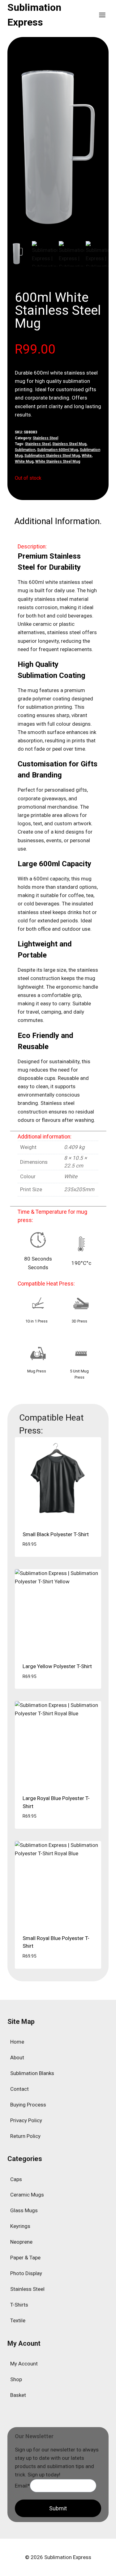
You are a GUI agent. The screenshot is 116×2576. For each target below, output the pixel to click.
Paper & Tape (25, 2258)
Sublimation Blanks (32, 2073)
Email (22, 2485)
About (17, 2057)
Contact (19, 2089)
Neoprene (21, 2242)
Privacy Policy (26, 2120)
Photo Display (26, 2273)
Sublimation (25, 450)
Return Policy (25, 2136)
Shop (16, 2379)
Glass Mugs (24, 2210)
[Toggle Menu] (102, 15)
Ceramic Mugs (27, 2195)
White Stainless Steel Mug (58, 461)
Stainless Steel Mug (69, 444)
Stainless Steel (45, 438)
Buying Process (28, 2105)
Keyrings (20, 2226)
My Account (24, 2364)
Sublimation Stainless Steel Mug (52, 456)
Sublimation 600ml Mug (58, 450)
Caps (16, 2179)
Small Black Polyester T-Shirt (56, 1534)
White (87, 456)
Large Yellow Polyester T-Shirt (57, 1666)
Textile (18, 2320)
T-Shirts (19, 2305)
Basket (18, 2395)
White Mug (24, 461)
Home (17, 2042)
